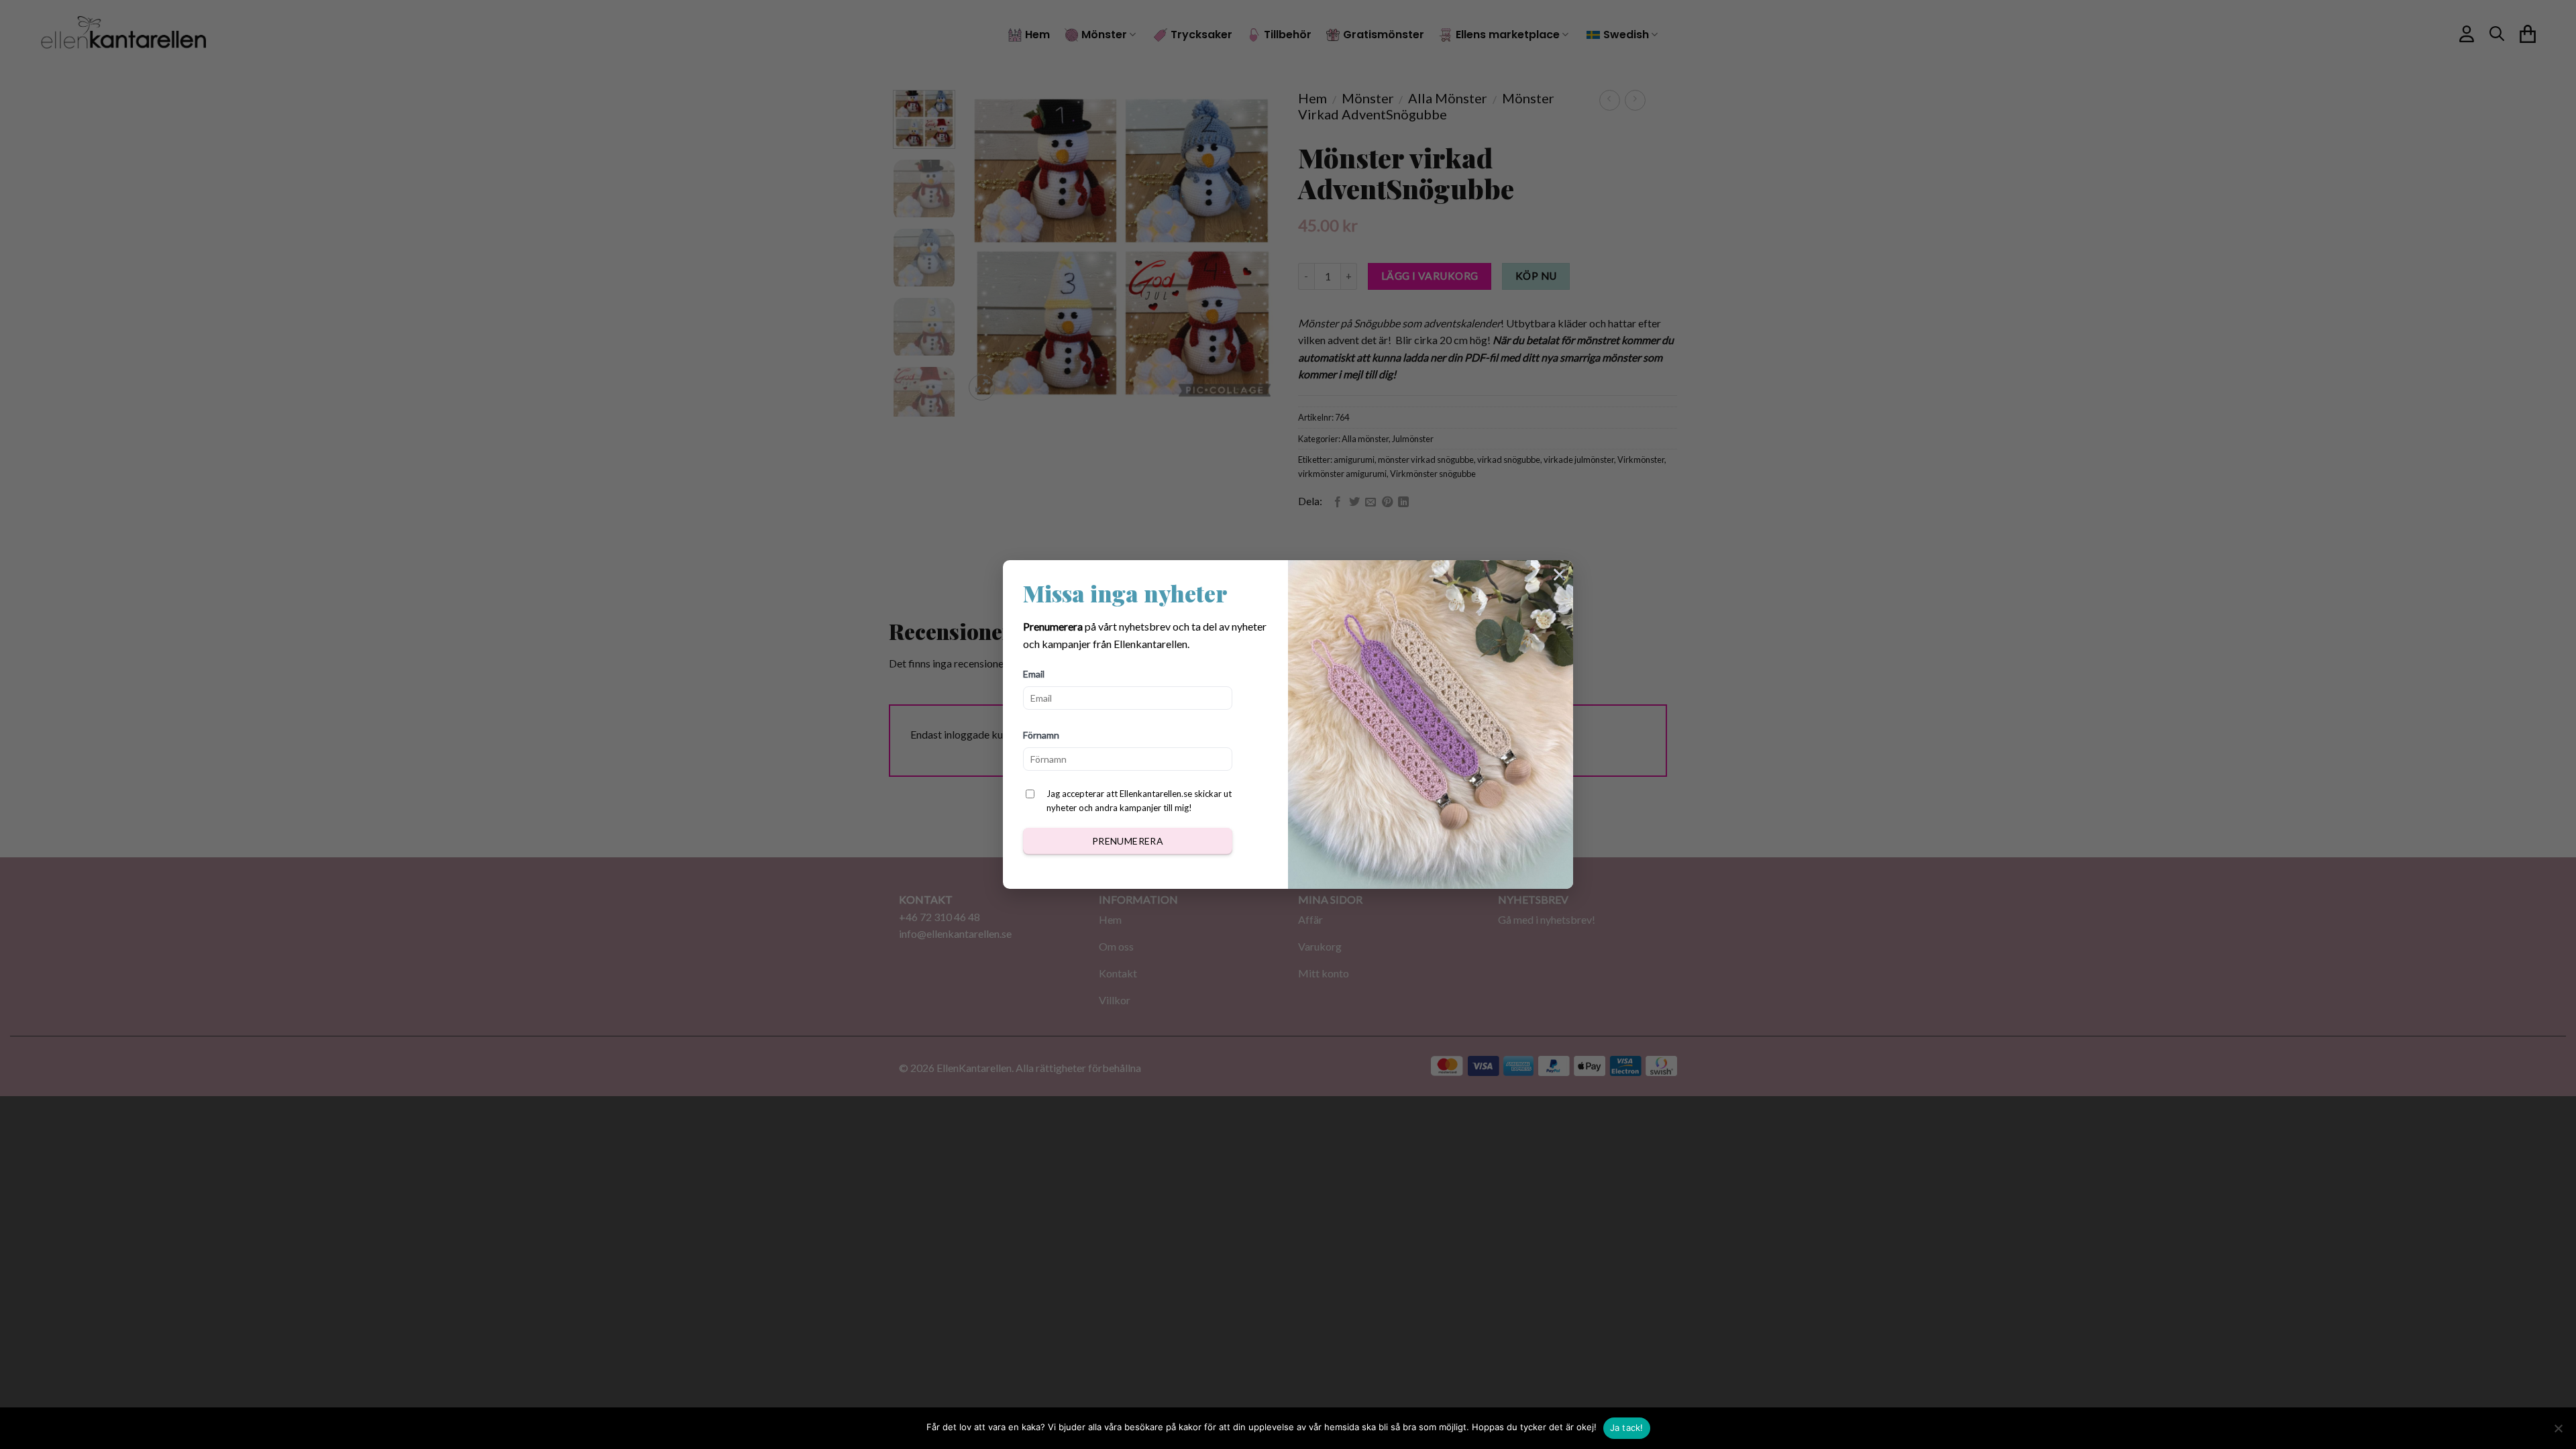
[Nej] (2558, 1432)
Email (1034, 674)
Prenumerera (1128, 841)
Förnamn (1041, 735)
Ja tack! (1627, 1428)
